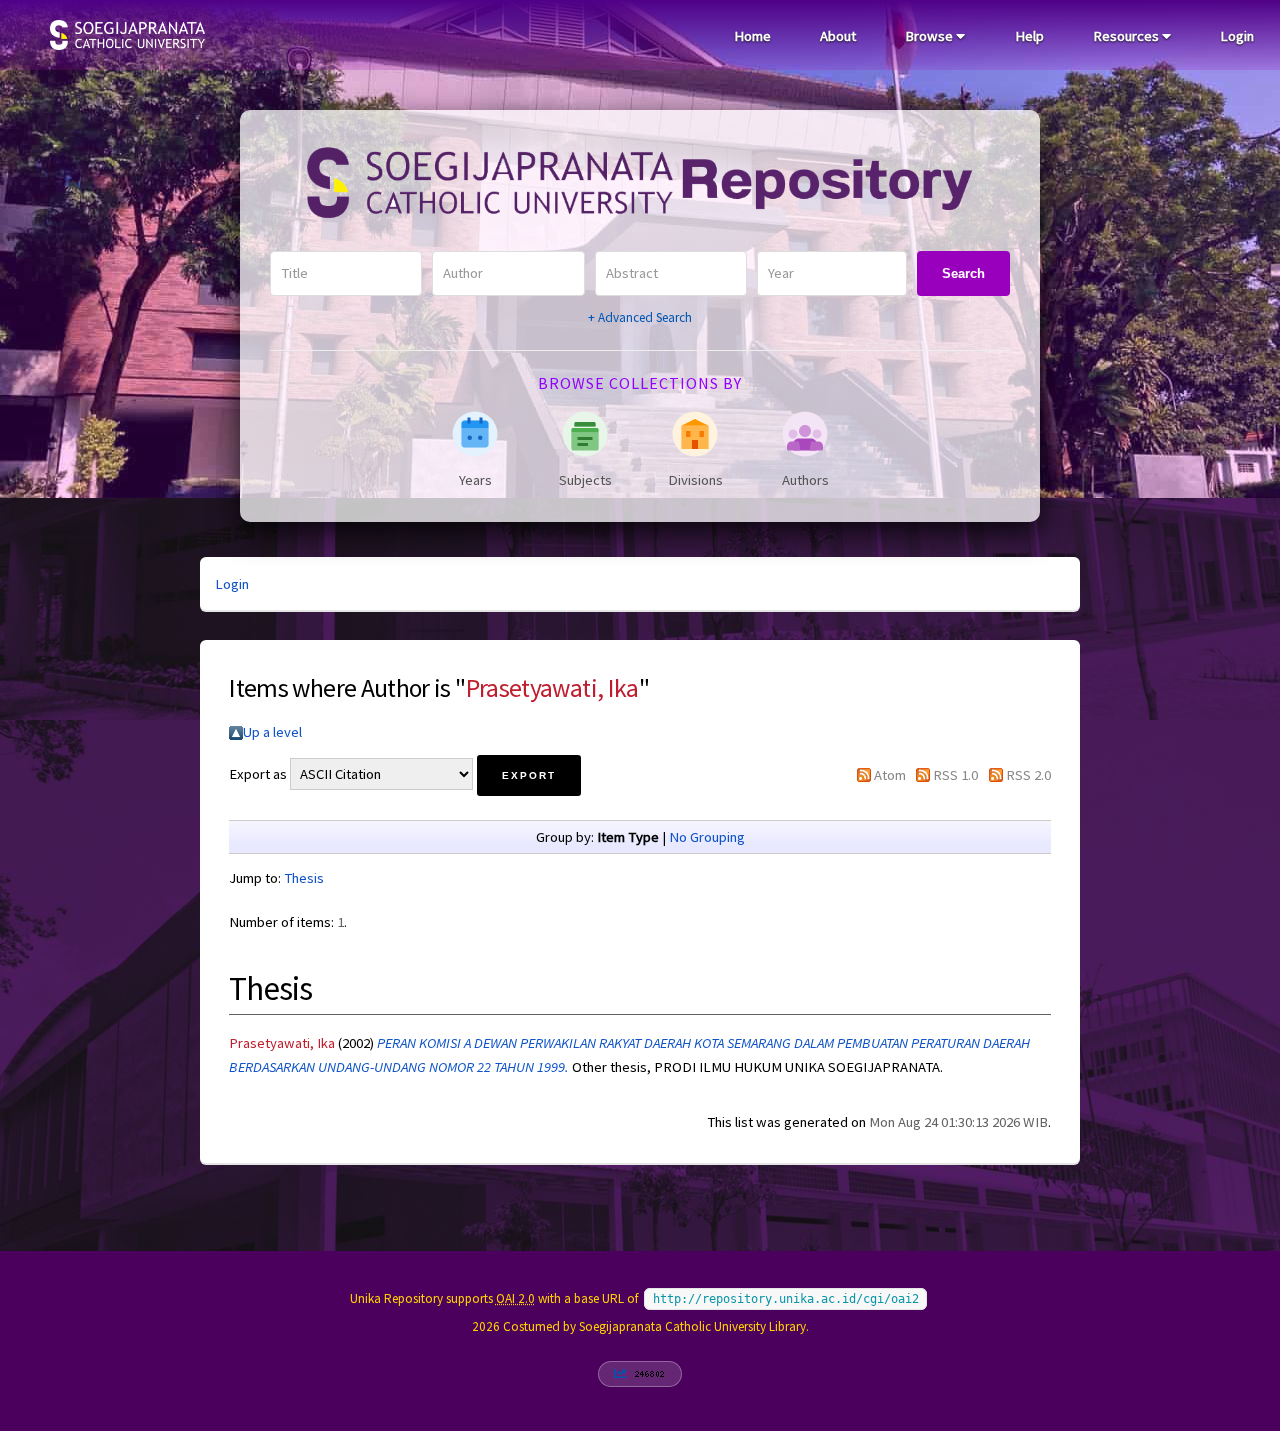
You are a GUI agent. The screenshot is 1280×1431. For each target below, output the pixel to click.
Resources (1127, 36)
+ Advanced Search (640, 317)
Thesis (304, 878)
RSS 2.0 (1028, 775)
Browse (930, 36)
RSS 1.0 (955, 775)
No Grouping (707, 837)
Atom (890, 775)
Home (752, 36)
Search (963, 273)
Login (1237, 36)
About (838, 36)
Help (1029, 36)
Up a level (272, 732)
